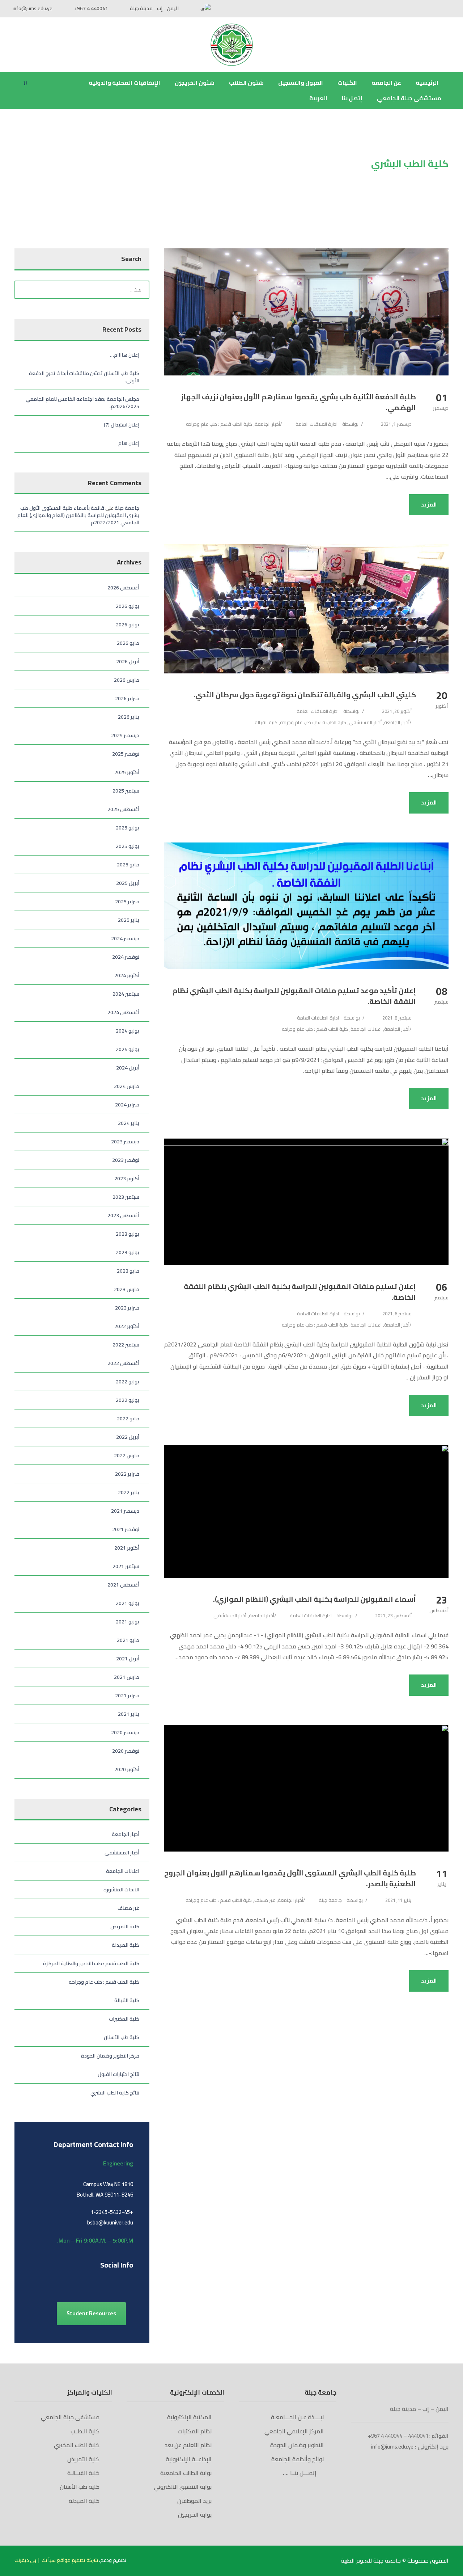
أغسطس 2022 (123, 1363)
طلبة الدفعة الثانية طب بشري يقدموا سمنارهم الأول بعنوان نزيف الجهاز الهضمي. (298, 402)
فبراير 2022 (127, 1474)
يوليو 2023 (128, 1234)
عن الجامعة (386, 83)
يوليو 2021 (128, 1603)
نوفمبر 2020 (126, 1751)
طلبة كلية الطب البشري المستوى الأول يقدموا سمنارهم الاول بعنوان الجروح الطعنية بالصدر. (290, 1878)
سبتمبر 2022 (126, 1345)
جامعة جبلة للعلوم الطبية (371, 2560)
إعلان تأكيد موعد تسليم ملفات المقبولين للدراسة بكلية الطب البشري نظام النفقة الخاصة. (294, 996)
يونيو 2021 (128, 1622)
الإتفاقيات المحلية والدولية (124, 83)
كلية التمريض (125, 1926)
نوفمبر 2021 (126, 1529)
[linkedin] (59, 2281)
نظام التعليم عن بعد (188, 2445)
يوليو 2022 (128, 1382)
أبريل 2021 (128, 1659)
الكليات (347, 83)
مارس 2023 (127, 1289)
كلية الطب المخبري (77, 2445)
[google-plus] (46, 2281)
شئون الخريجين (195, 83)
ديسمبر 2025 (125, 735)
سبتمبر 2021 (126, 1566)
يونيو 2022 (128, 1400)
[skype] (71, 2281)
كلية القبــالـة (83, 2473)
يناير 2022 (129, 1492)
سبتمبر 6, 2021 (397, 1314)
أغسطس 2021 (123, 1585)
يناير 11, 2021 (398, 1900)
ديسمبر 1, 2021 (396, 424)
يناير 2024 (129, 1123)
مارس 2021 (127, 1677)
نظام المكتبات (195, 2431)
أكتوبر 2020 (127, 1769)
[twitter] (84, 2281)
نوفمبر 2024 (126, 957)
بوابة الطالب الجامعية (186, 2473)
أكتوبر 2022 (127, 1326)
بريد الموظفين (194, 2501)
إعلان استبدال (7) (122, 425)
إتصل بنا (352, 98)
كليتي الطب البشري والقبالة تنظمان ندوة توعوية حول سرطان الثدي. (305, 695)
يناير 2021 (129, 1714)
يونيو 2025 (128, 846)
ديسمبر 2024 (125, 938)
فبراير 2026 (127, 698)
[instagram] (97, 2281)
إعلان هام (129, 443)
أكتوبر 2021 (127, 1548)
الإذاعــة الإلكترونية (189, 2459)
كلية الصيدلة (126, 1945)
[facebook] (448, 8)
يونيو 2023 (128, 1252)
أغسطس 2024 (123, 1012)
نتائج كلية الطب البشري (115, 2093)
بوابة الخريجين (195, 2514)
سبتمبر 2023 (126, 1197)
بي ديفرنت (25, 2560)
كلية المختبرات (124, 2019)
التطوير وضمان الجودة (297, 2445)
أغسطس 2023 (123, 1215)
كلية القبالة (266, 722)
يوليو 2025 (128, 828)
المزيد (429, 505)
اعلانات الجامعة (366, 1029)
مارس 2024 (127, 1086)
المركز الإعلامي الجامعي (294, 2431)
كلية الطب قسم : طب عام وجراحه (219, 424)
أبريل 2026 (128, 661)
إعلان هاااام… (125, 355)
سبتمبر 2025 (126, 791)
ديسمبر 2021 (125, 1511)
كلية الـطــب (85, 2431)
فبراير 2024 (127, 1105)
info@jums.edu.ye (33, 8)
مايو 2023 (128, 1271)
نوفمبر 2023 (126, 1160)
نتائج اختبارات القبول (118, 2074)
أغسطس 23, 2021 (393, 1615)
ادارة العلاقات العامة (317, 424)
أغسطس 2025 (123, 809)
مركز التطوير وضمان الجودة (110, 2056)
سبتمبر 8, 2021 (397, 1018)
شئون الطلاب (246, 83)
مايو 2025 (128, 865)
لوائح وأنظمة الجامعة (298, 2459)
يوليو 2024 (128, 1031)
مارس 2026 (127, 680)
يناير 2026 (129, 717)
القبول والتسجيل (301, 83)
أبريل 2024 (128, 1068)
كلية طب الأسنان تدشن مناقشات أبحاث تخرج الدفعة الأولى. (84, 377)
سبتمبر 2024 (126, 994)
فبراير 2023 (127, 1308)
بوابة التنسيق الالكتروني (183, 2487)
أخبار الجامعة (267, 424)
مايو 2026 (128, 643)
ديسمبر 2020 (125, 1732)
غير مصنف (265, 1900)
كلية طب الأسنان (122, 2037)
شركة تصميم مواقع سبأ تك (70, 2560)
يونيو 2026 (128, 625)
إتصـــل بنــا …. (301, 2473)
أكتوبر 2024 (127, 975)
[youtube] (435, 8)
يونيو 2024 (128, 1049)
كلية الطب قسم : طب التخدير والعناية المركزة (91, 1963)
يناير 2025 (129, 920)
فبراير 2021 (127, 1695)
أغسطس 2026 (123, 588)
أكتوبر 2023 (127, 1178)
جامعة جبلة (330, 1900)
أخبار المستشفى (365, 722)
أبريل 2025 (128, 883)
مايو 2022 (128, 1419)
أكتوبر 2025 (127, 772)
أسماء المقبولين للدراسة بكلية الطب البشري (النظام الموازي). (315, 1599)
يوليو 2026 (128, 606)
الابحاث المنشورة (121, 1890)
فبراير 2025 (127, 902)
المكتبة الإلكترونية (189, 2417)
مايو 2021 (128, 1640)
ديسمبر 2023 (125, 1142)
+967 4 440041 (91, 8)
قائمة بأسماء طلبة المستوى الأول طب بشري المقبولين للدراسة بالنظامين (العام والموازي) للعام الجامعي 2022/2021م (78, 515)
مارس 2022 (127, 1455)
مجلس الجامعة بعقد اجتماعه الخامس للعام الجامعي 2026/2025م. (82, 403)
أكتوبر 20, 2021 (397, 711)
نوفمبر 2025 (126, 754)
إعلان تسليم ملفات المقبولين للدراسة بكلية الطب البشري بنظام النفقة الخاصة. (300, 1292)
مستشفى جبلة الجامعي (409, 98)
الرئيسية (428, 83)
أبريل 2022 (128, 1437)
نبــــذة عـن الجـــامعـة (297, 2417)
